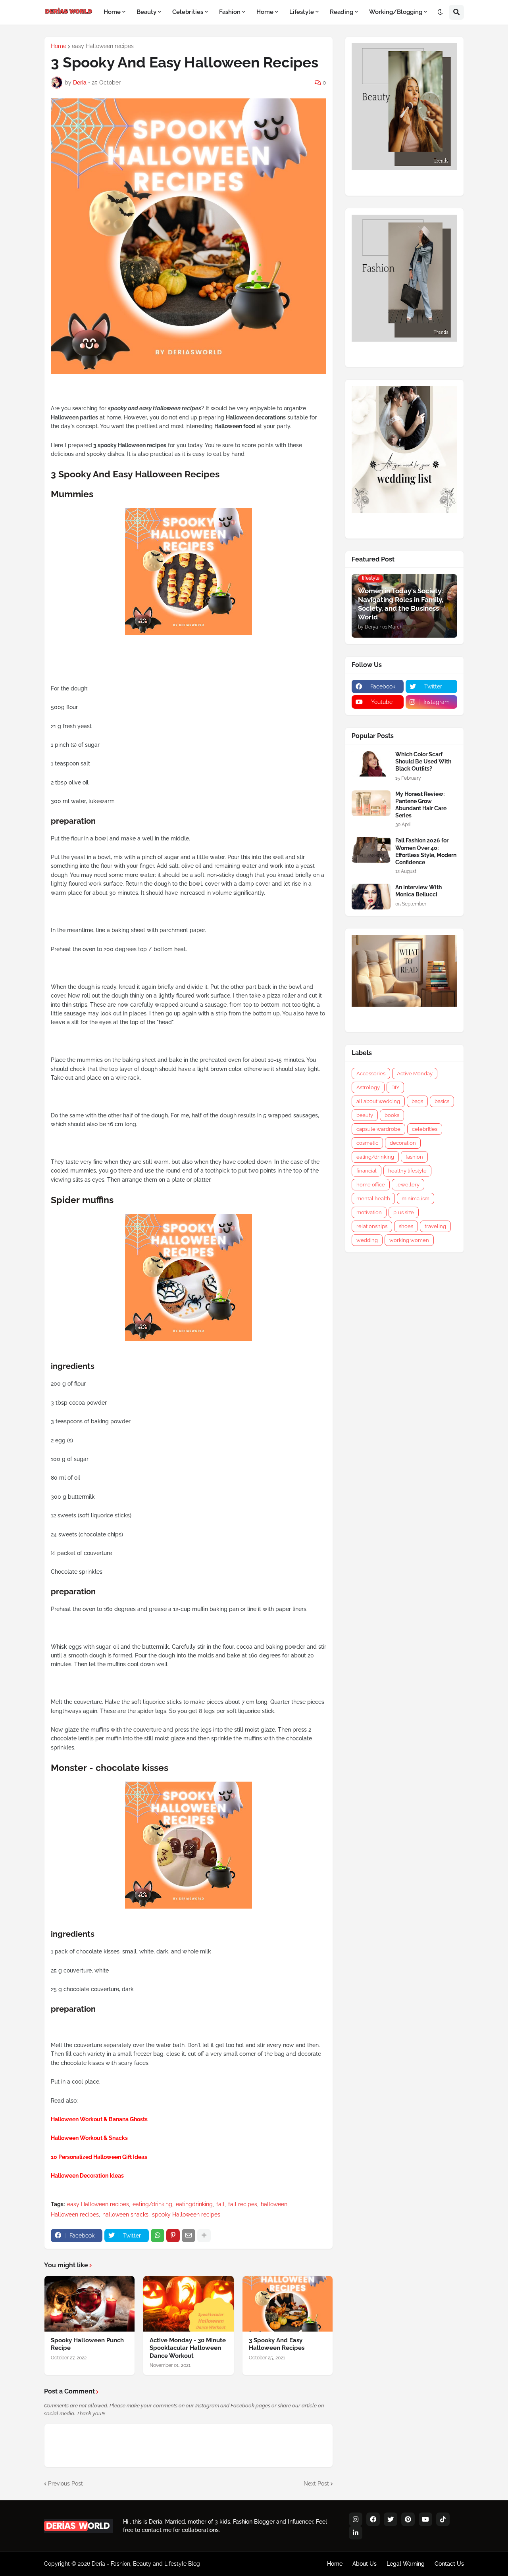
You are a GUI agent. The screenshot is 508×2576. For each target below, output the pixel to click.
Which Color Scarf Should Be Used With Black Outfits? (423, 761)
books (392, 1115)
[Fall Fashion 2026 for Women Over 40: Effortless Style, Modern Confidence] (371, 850)
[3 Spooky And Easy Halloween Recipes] (288, 2304)
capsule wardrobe (378, 1129)
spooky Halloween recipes (186, 2215)
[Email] (189, 2236)
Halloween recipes (75, 2215)
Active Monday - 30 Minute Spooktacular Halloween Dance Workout (188, 2348)
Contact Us (449, 2564)
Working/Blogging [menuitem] (396, 12)
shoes (406, 1226)
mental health (373, 1199)
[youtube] (425, 2519)
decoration (403, 1143)
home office (371, 1185)
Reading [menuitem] (342, 12)
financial (367, 1171)
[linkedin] (356, 2533)
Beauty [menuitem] (146, 12)
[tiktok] (443, 2519)
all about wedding (378, 1101)
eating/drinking (152, 2204)
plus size (404, 1212)
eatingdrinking (194, 2204)
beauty (365, 1115)
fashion (414, 1157)
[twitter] (391, 2519)
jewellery (408, 1185)
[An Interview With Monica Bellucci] (371, 897)
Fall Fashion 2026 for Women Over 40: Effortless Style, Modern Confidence (426, 851)
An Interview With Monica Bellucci (419, 891)
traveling (435, 1226)
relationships (372, 1226)
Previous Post (65, 2484)
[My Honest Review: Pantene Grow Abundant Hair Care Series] (371, 803)
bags (417, 1101)
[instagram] (356, 2519)
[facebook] (373, 2519)
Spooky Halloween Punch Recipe (87, 2344)
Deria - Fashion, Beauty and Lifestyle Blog (146, 2564)
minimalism (416, 1199)
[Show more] (204, 2236)
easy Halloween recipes (103, 46)
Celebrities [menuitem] (188, 12)
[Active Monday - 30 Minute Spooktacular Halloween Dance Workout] (188, 2304)
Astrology (368, 1087)
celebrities (425, 1129)
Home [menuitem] (112, 12)
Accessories (371, 1074)
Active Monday (415, 1074)
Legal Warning (406, 2564)
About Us (365, 2564)
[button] (440, 12)
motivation (369, 1212)
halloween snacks (125, 2215)
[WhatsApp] (158, 2236)
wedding (367, 1240)
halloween (274, 2204)
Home (59, 46)
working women (409, 1240)
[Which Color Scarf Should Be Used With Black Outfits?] (371, 764)
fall (220, 2204)
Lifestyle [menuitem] (302, 12)
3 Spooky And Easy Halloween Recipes (277, 2344)
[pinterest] (408, 2519)
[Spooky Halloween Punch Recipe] (89, 2304)
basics (442, 1101)
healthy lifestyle (407, 1171)
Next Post (316, 2484)
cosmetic (367, 1143)
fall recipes (243, 2204)
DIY (395, 1087)
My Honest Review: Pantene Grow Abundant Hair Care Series (421, 805)
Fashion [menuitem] (230, 12)
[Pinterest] (173, 2236)
